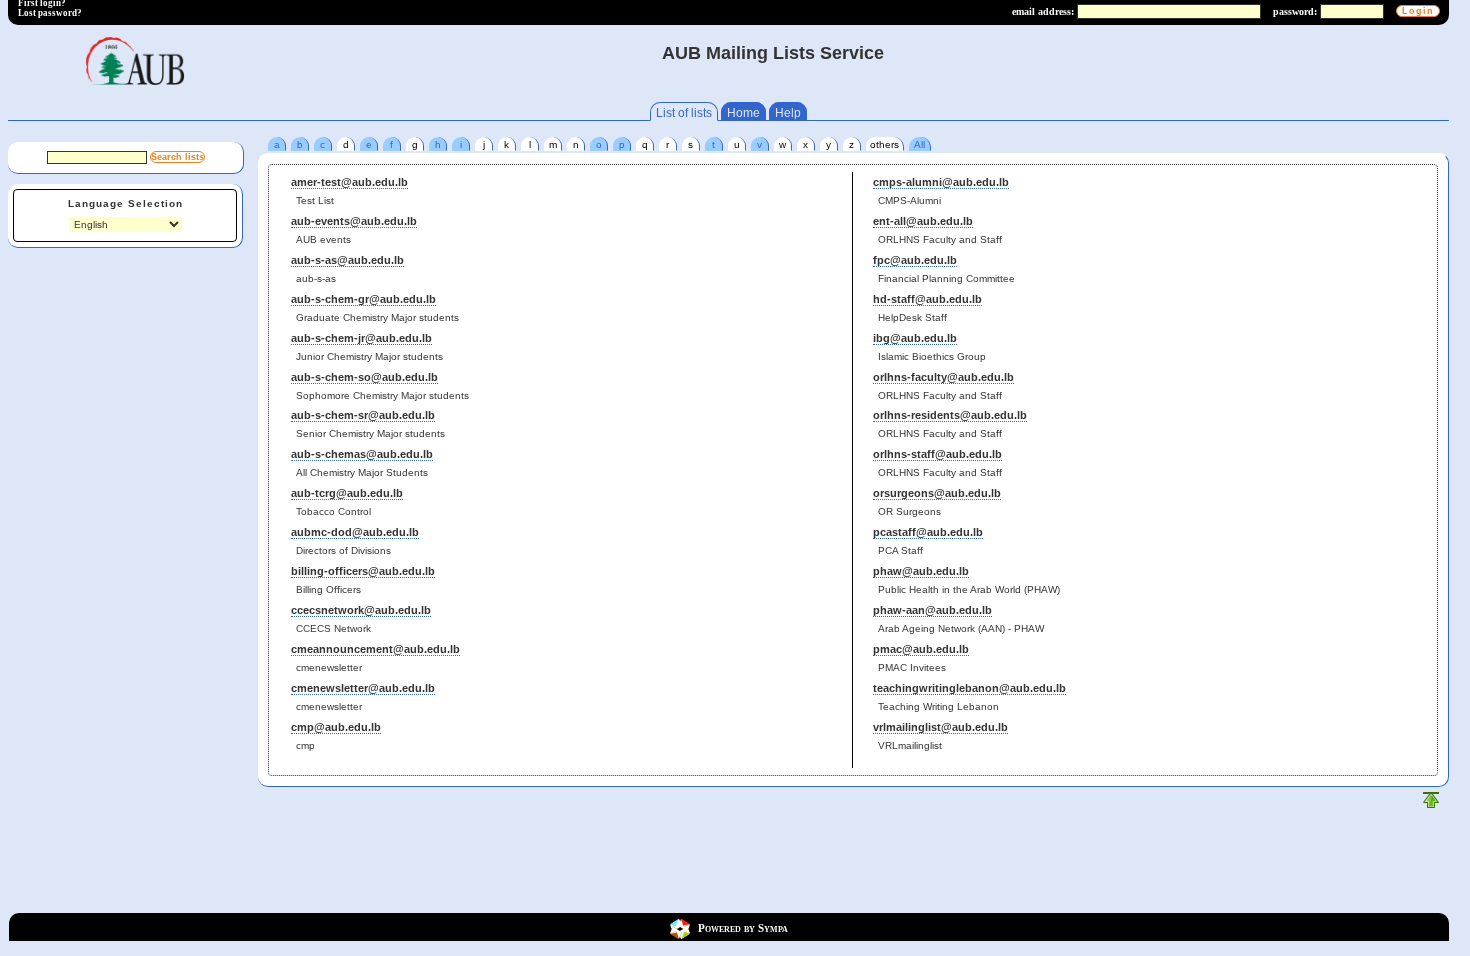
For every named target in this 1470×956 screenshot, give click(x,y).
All (919, 144)
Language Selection (125, 203)
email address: (1043, 11)
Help (788, 113)
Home (743, 113)
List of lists (684, 113)
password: (1295, 11)
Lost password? (50, 13)
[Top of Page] (1431, 804)
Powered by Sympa (743, 928)
